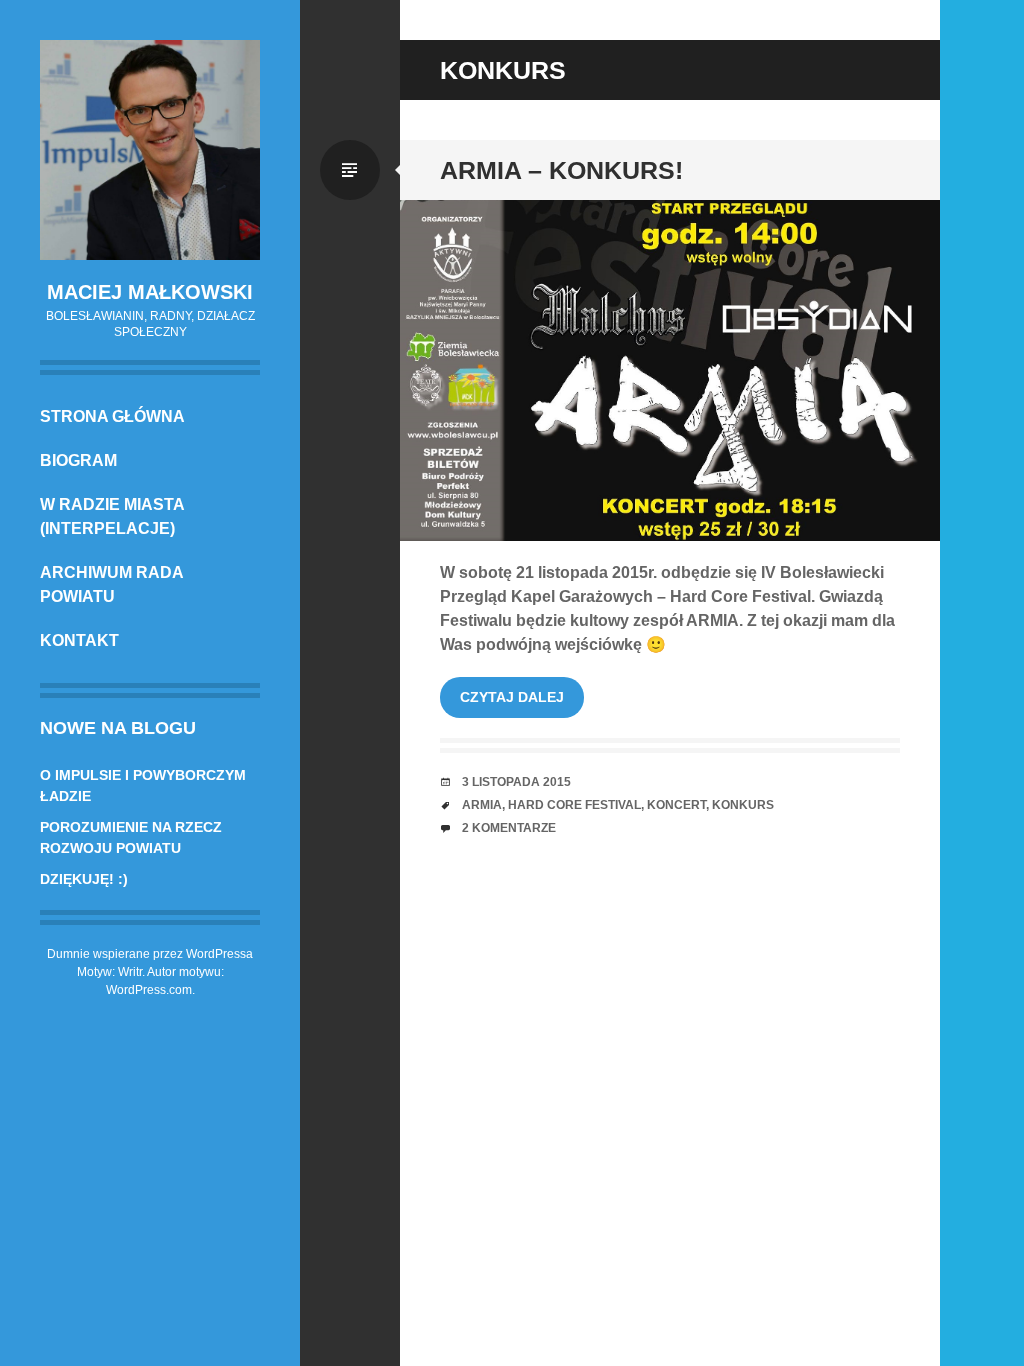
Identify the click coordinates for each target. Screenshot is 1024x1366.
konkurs (743, 805)
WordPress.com (149, 990)
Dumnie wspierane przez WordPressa (150, 954)
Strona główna (112, 416)
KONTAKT (79, 640)
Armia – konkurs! (561, 170)
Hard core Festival (574, 805)
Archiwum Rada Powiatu (111, 584)
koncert (676, 805)
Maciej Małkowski (150, 292)
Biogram (78, 460)
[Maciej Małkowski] (150, 150)
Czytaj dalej (512, 697)
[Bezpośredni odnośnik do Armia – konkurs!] (670, 370)
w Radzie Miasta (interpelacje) (112, 516)
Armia (482, 805)
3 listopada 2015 (516, 782)
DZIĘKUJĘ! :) (84, 879)
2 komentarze (509, 828)
